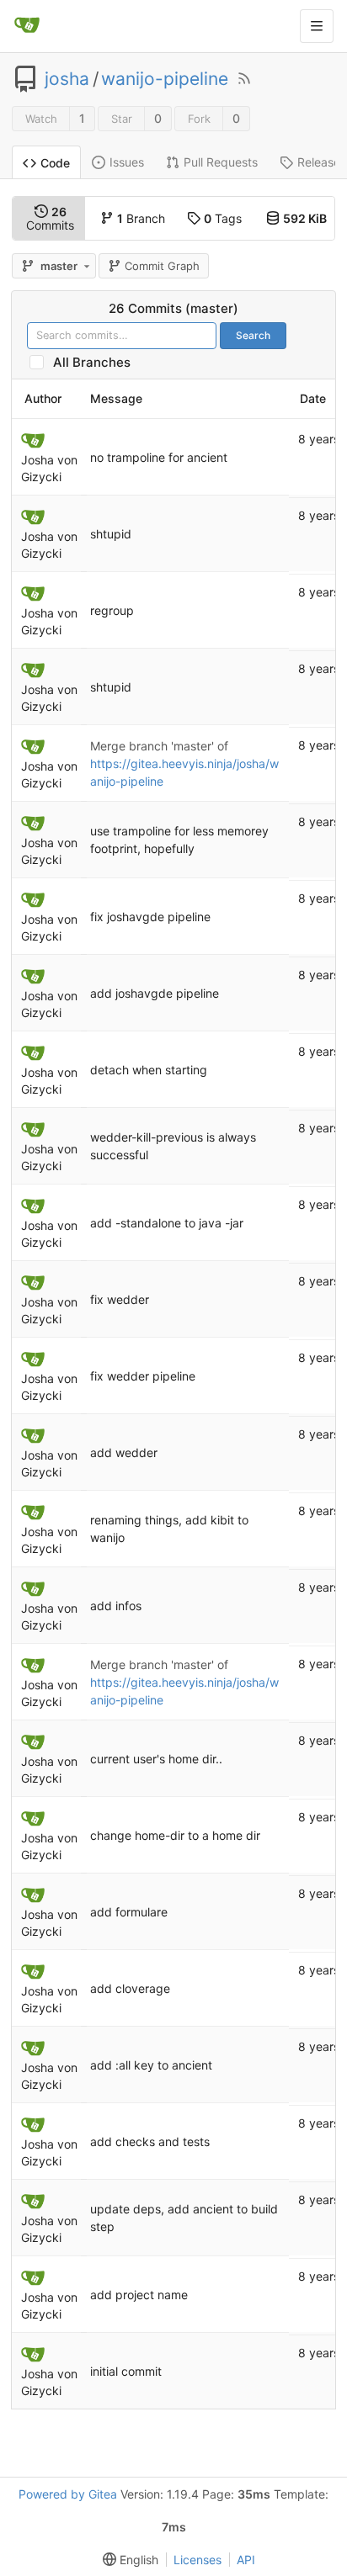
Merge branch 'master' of (159, 746)
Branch (141, 218)
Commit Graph (162, 266)
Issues (127, 162)
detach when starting (149, 1070)
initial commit (126, 2371)
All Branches (97, 362)
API (246, 2560)
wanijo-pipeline (165, 79)
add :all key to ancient (151, 2065)
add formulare (129, 1912)
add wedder (124, 1452)
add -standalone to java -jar (167, 1223)
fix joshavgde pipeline (150, 917)
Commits (50, 218)
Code (55, 163)
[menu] (127, 2560)
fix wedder (120, 1299)
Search (253, 335)
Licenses (198, 2560)
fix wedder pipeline (143, 1376)
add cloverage (130, 1988)
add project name (139, 2295)
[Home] (27, 26)
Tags (223, 218)
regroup (112, 610)
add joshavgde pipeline (155, 993)
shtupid (111, 534)
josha (67, 79)
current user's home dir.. (156, 1759)
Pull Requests (221, 162)
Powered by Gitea (68, 2494)
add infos (116, 1606)
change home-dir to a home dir (175, 1835)
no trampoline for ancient (159, 457)
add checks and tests (150, 2141)
